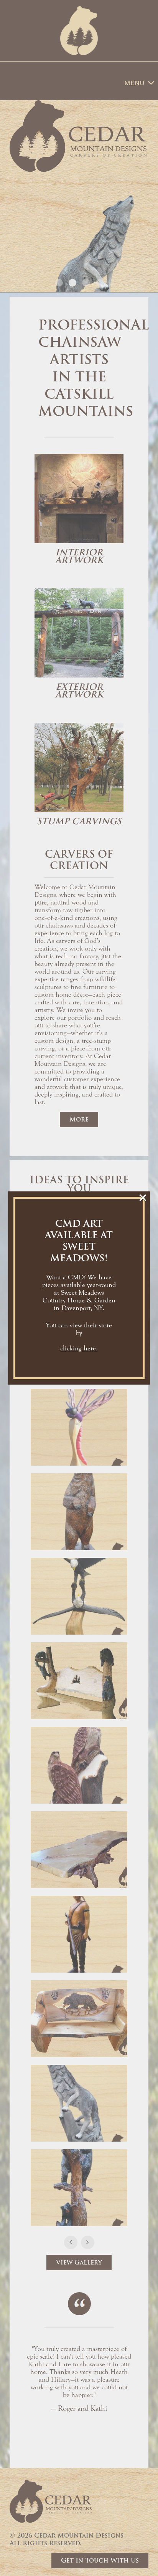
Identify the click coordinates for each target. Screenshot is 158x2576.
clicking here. (79, 1348)
